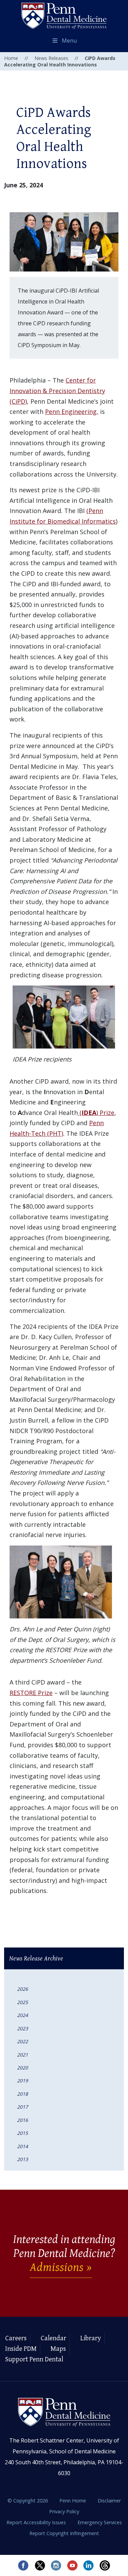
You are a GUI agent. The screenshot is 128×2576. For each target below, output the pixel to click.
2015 (23, 2133)
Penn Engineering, (72, 412)
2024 (23, 2015)
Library (91, 2338)
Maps (58, 2349)
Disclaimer (109, 2501)
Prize (45, 1693)
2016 (23, 2120)
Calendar (53, 2338)
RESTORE (24, 1693)
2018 (23, 2094)
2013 (23, 2159)
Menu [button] (69, 41)
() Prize (96, 1113)
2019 (23, 2081)
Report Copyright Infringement (64, 2533)
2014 (23, 2146)
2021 (23, 2055)
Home (11, 58)
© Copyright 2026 (28, 2501)
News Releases (51, 58)
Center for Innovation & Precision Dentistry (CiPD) (57, 391)
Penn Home (73, 2501)
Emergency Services (100, 2522)
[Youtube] (72, 2565)
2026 (23, 1989)
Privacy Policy (64, 2511)
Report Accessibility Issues (37, 2522)
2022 (23, 2041)
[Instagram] (56, 2565)
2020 (23, 2068)
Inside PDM (21, 2349)
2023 (23, 2028)
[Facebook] (23, 2565)
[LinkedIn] (89, 2565)
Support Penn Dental (34, 2360)
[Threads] (105, 2565)
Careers (16, 2338)
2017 (23, 2107)
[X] (40, 2565)
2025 (23, 2002)
